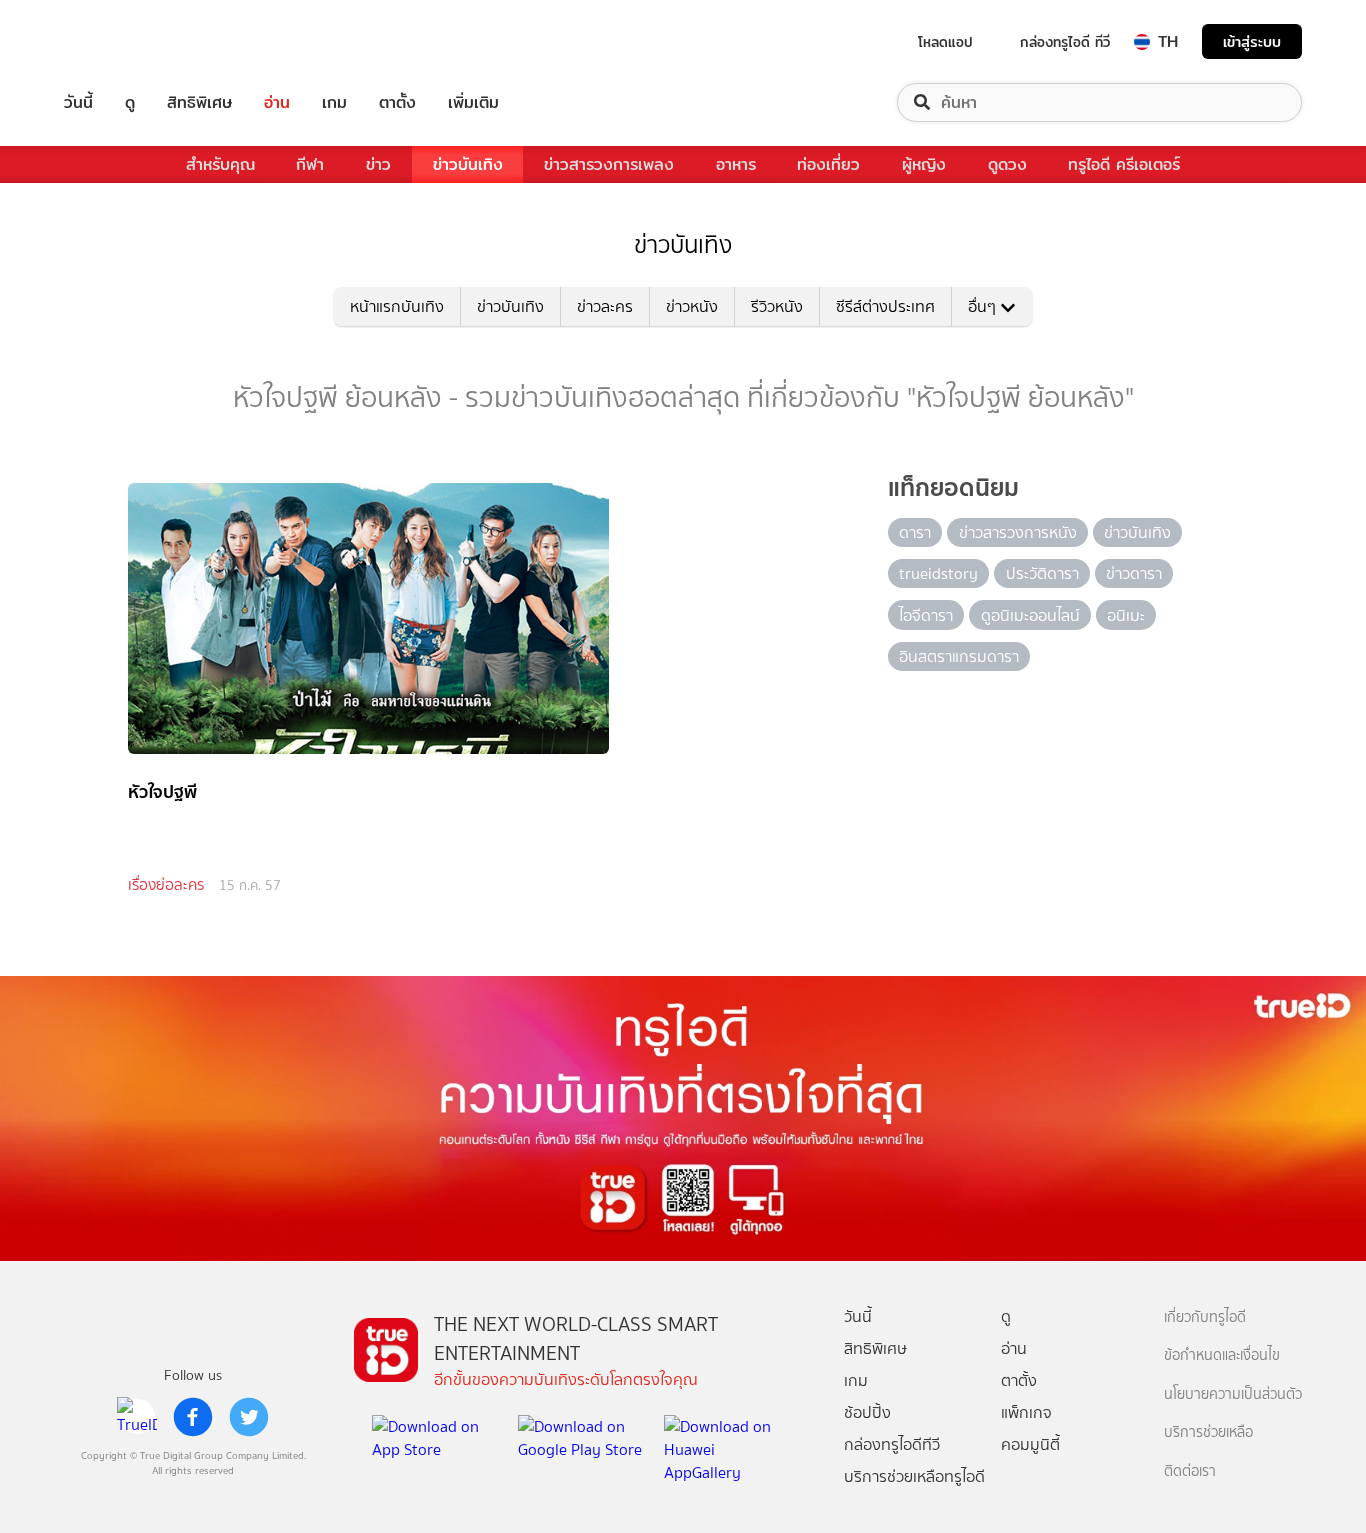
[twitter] (249, 1417)
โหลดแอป (945, 42)
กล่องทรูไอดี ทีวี (1065, 42)
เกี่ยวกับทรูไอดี (1205, 1317)
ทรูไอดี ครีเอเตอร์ (1124, 164)
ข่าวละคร (605, 306)
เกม (334, 102)
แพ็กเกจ (1026, 1412)
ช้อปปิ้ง (867, 1412)
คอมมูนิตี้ (1030, 1444)
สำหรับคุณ (220, 164)
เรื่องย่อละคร (166, 885)
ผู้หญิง (924, 164)
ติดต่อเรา (1190, 1471)
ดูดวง (1007, 164)
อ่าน (277, 102)
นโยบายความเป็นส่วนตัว (1233, 1394)
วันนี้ (78, 102)
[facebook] (193, 1417)
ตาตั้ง (397, 102)
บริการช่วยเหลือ (1208, 1432)
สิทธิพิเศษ (199, 102)
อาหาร (736, 164)
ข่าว (378, 164)
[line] (137, 1417)
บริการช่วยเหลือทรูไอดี (914, 1476)
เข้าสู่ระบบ (1252, 41)
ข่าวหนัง (692, 306)
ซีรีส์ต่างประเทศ (885, 306)
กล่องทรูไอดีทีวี (892, 1444)
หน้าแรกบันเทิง (397, 306)
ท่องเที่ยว (828, 164)
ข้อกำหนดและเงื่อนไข (1222, 1355)
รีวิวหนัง (777, 306)
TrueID (124, 41)
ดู (130, 102)
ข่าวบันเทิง (468, 164)
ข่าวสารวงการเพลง (609, 164)
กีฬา (310, 164)
